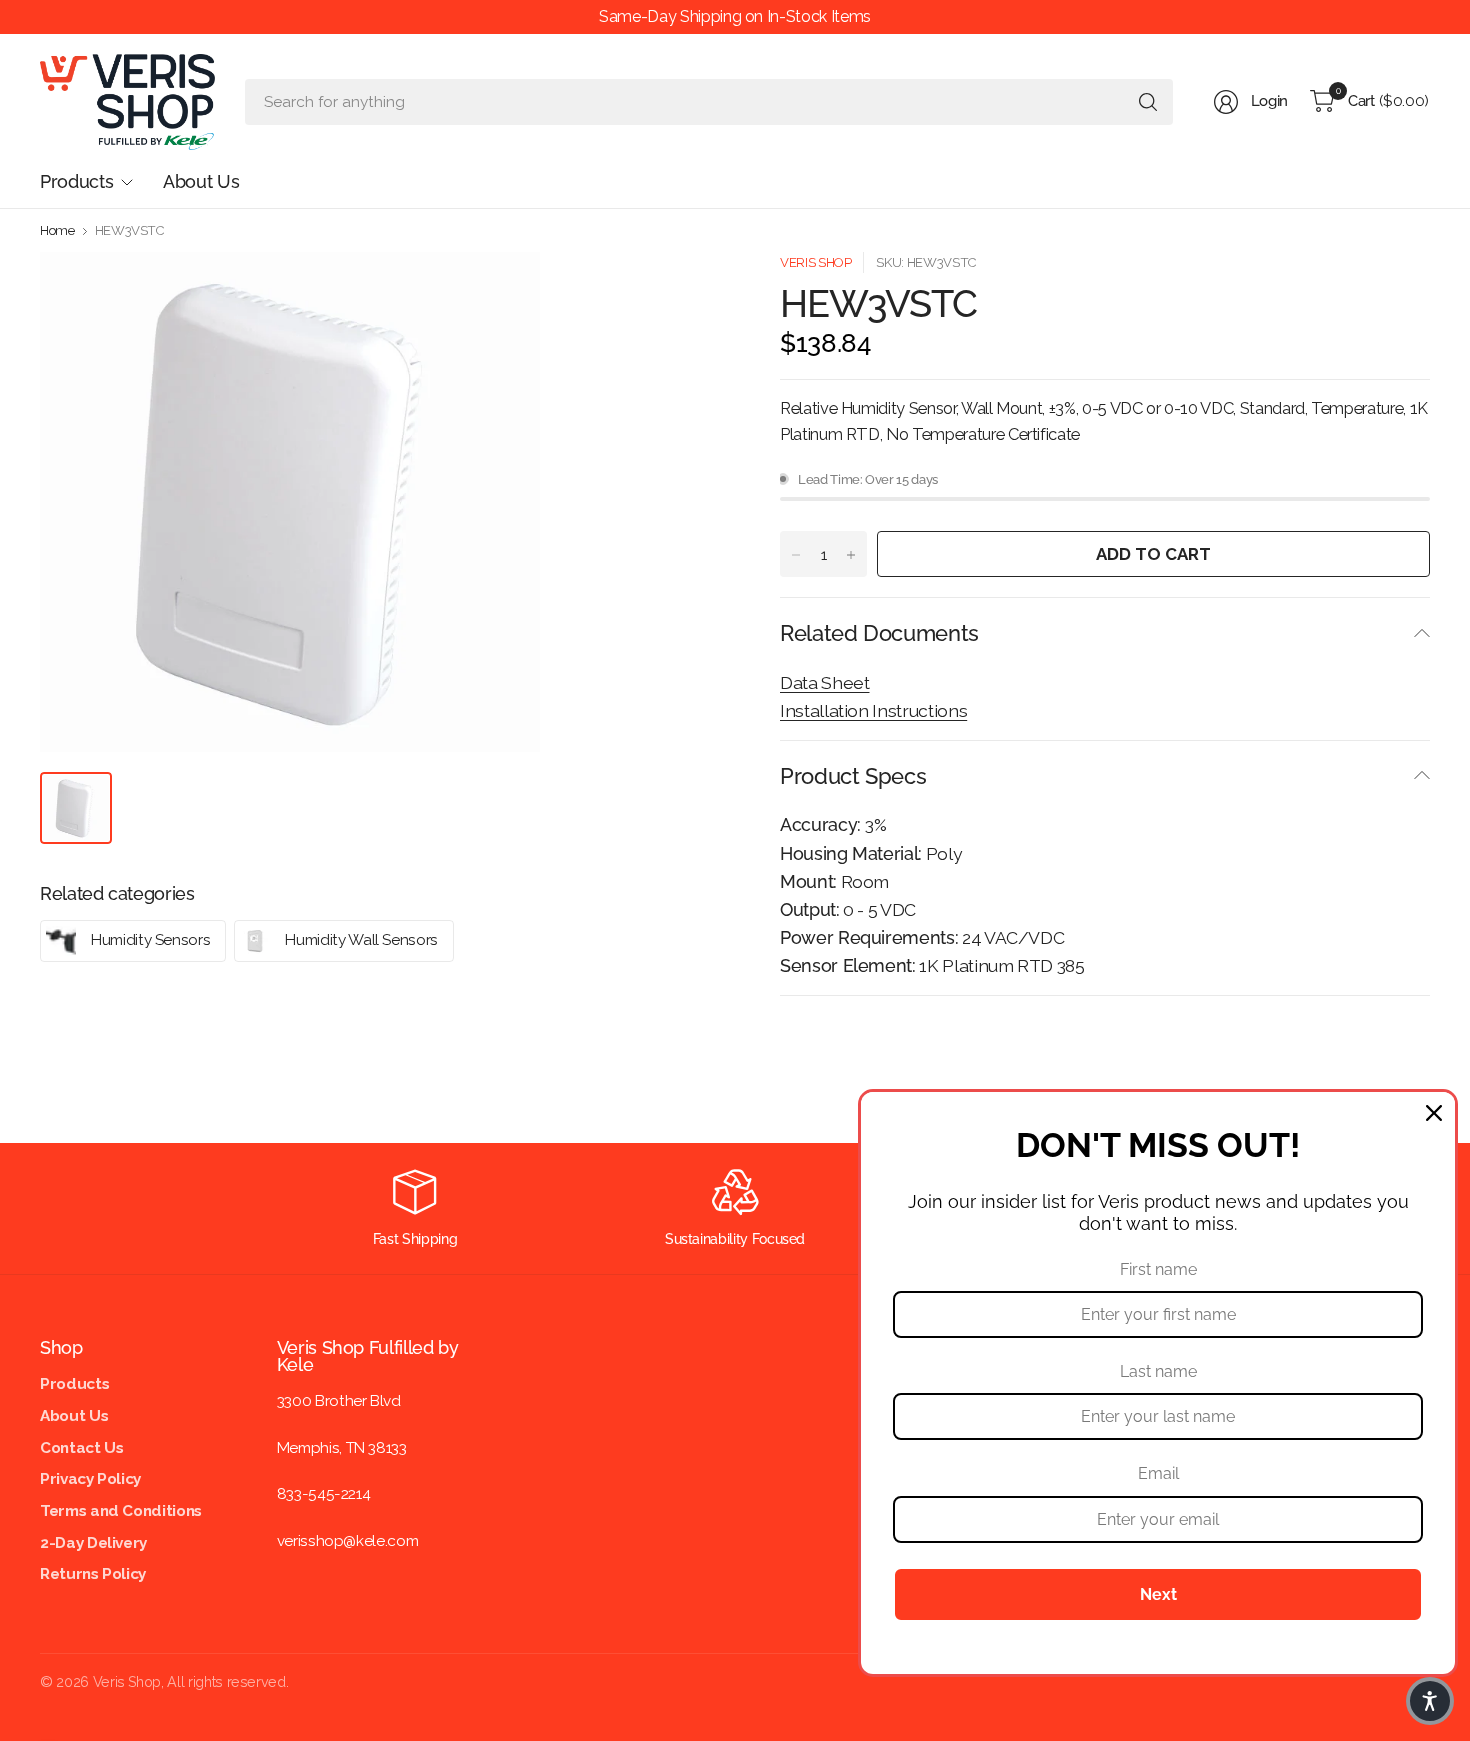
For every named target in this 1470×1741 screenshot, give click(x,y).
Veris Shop (815, 262)
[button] (1430, 1701)
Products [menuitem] (76, 181)
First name (1158, 1269)
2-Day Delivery (93, 1543)
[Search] (1148, 102)
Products (74, 1384)
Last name (1158, 1371)
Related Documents (879, 633)
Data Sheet (824, 682)
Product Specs (853, 776)
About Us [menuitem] (201, 181)
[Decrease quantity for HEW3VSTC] (796, 555)
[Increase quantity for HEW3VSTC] (851, 555)
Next (1158, 1594)
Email (1158, 1473)
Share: (800, 1028)
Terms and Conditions (121, 1511)
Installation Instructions (873, 710)
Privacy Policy (90, 1479)
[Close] (1434, 1113)
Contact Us (81, 1448)
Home (57, 230)
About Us (74, 1416)
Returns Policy (93, 1574)
